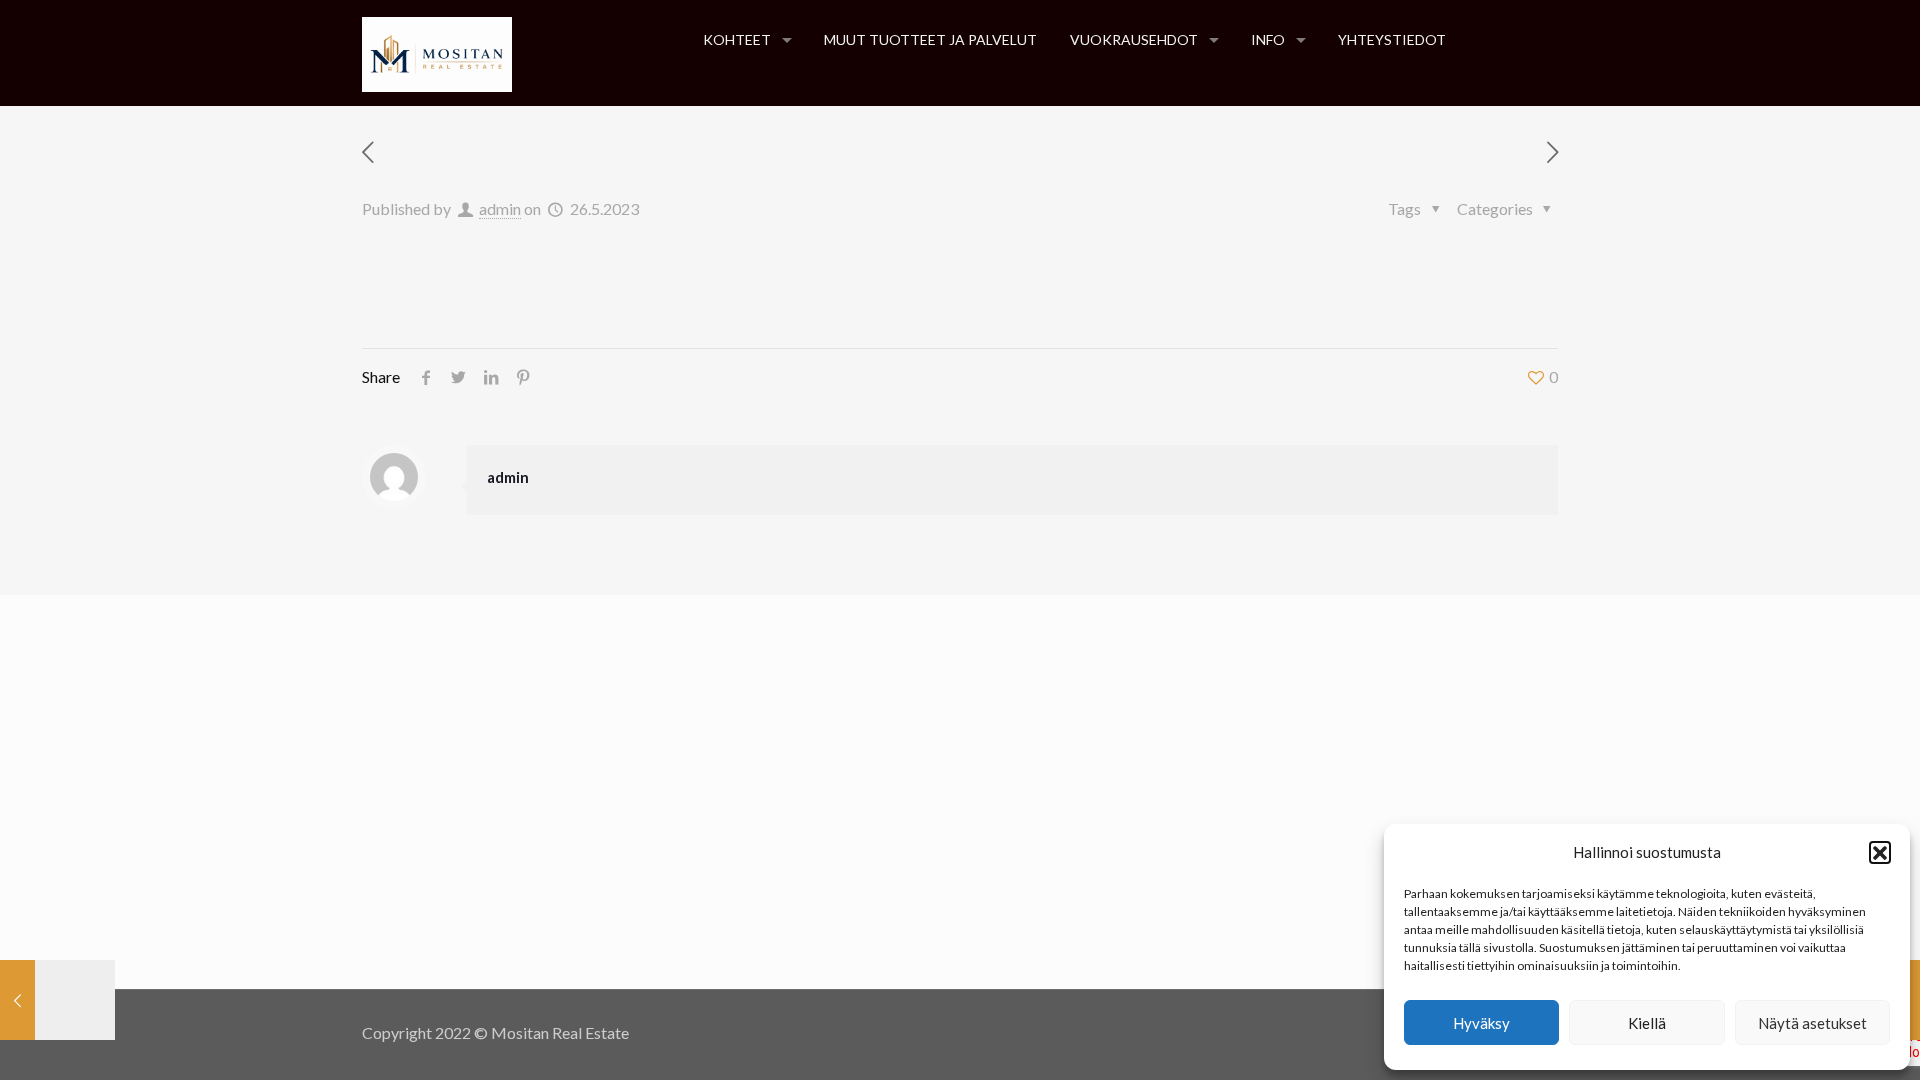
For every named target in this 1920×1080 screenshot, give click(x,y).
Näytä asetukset (1812, 1023)
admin (500, 208)
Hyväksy (1481, 1023)
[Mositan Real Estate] (437, 52)
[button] (1880, 852)
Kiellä (1647, 1023)
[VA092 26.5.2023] (57, 1000)
